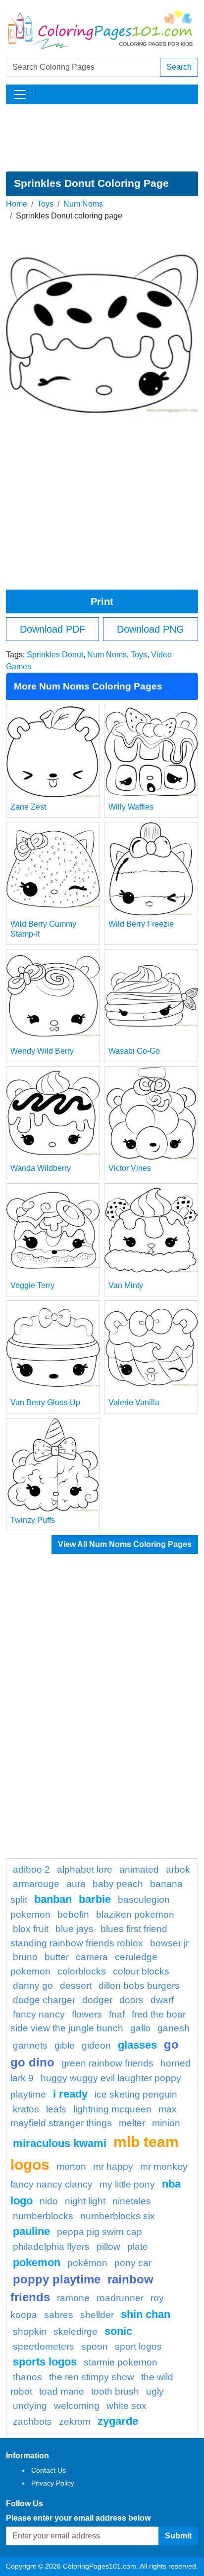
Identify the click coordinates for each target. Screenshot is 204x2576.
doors (131, 2000)
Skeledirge (76, 2332)
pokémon (87, 2263)
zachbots (32, 2422)
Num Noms (83, 204)
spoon (95, 2346)
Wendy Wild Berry (42, 1051)
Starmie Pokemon (121, 2362)
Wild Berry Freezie (141, 924)
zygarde (118, 2421)
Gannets (30, 2045)
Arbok (178, 1869)
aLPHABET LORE (85, 1869)
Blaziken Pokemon (135, 1914)
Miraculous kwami (60, 2143)
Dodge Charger (44, 2000)
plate (138, 2247)
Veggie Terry (32, 1285)
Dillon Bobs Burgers (139, 1986)
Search (179, 67)
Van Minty (126, 1285)
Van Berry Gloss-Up (45, 1402)
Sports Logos (45, 2362)
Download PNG (151, 629)
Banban (53, 1899)
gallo (140, 2028)
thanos (27, 2377)
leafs (56, 2109)
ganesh (174, 2028)
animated (139, 1869)
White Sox (127, 2406)
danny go (33, 1986)
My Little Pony (127, 2184)
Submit (178, 2536)
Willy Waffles (131, 807)
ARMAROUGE (36, 1884)
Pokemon (37, 2262)
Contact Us (49, 2470)
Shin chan (146, 2314)
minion (166, 2123)
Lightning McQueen (112, 2109)
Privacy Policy (53, 2483)
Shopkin (30, 2332)
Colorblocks (82, 1971)
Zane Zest (28, 807)
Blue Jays (75, 1929)
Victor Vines (130, 1168)
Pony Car (133, 2263)
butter (57, 1957)
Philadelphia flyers (51, 2247)
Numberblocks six (118, 2216)
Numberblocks (43, 2216)
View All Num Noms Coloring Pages (125, 1544)
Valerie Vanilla (134, 1402)
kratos (26, 2109)
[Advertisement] (102, 138)
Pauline (31, 2231)
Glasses (137, 2045)
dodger (97, 2000)
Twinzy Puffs (33, 1520)
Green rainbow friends (107, 2063)
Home (17, 204)
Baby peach (118, 1884)
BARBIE (95, 1899)
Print (102, 601)
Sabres (59, 2315)
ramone (73, 2298)
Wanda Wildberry (41, 1168)
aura (76, 1884)
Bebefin (73, 1914)
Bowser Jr (169, 1943)
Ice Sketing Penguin (136, 2094)
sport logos (138, 2346)
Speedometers (44, 2346)
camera (92, 1957)
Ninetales (132, 2201)
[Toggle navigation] (20, 94)
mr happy (113, 2167)
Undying (30, 2406)
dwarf (162, 2000)
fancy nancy (39, 2014)
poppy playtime (57, 2279)
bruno (25, 1957)
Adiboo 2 (31, 1869)
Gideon (96, 2045)
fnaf (117, 2014)
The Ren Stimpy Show (92, 2377)
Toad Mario (62, 2391)
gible (65, 2045)
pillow (108, 2247)
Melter (132, 2123)
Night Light (85, 2201)
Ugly (155, 2391)
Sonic (118, 2331)
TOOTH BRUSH (115, 2391)
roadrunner (120, 2298)
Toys (45, 204)
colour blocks (141, 1971)
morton (71, 2167)
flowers (87, 2014)
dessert (76, 1986)
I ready (70, 2094)
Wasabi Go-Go (134, 1051)
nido (49, 2201)
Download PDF (52, 629)
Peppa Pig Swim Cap (100, 2232)
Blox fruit (31, 1929)
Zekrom (75, 2422)
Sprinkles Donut (55, 655)
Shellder (97, 2315)
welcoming (77, 2406)
